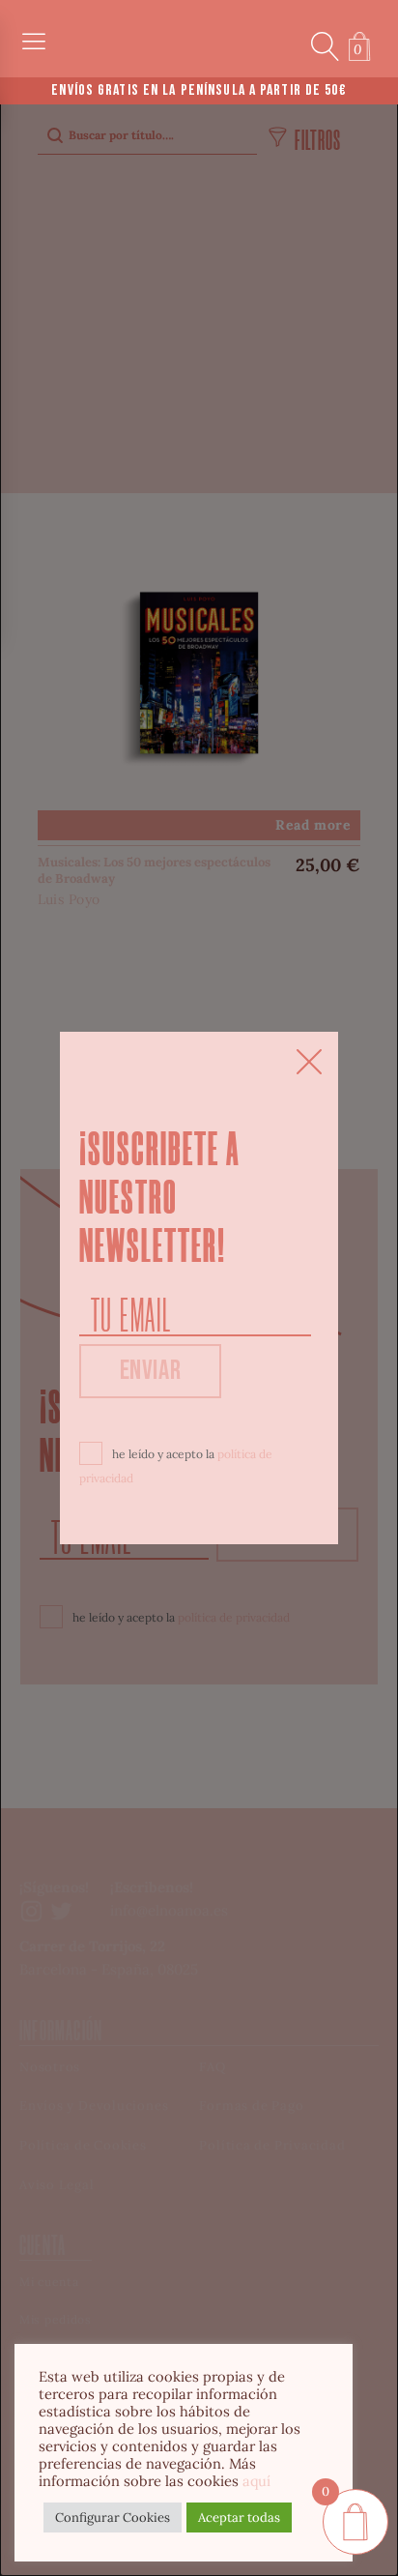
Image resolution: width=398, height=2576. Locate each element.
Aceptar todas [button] (239, 2517)
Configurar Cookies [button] (113, 2517)
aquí (256, 2481)
